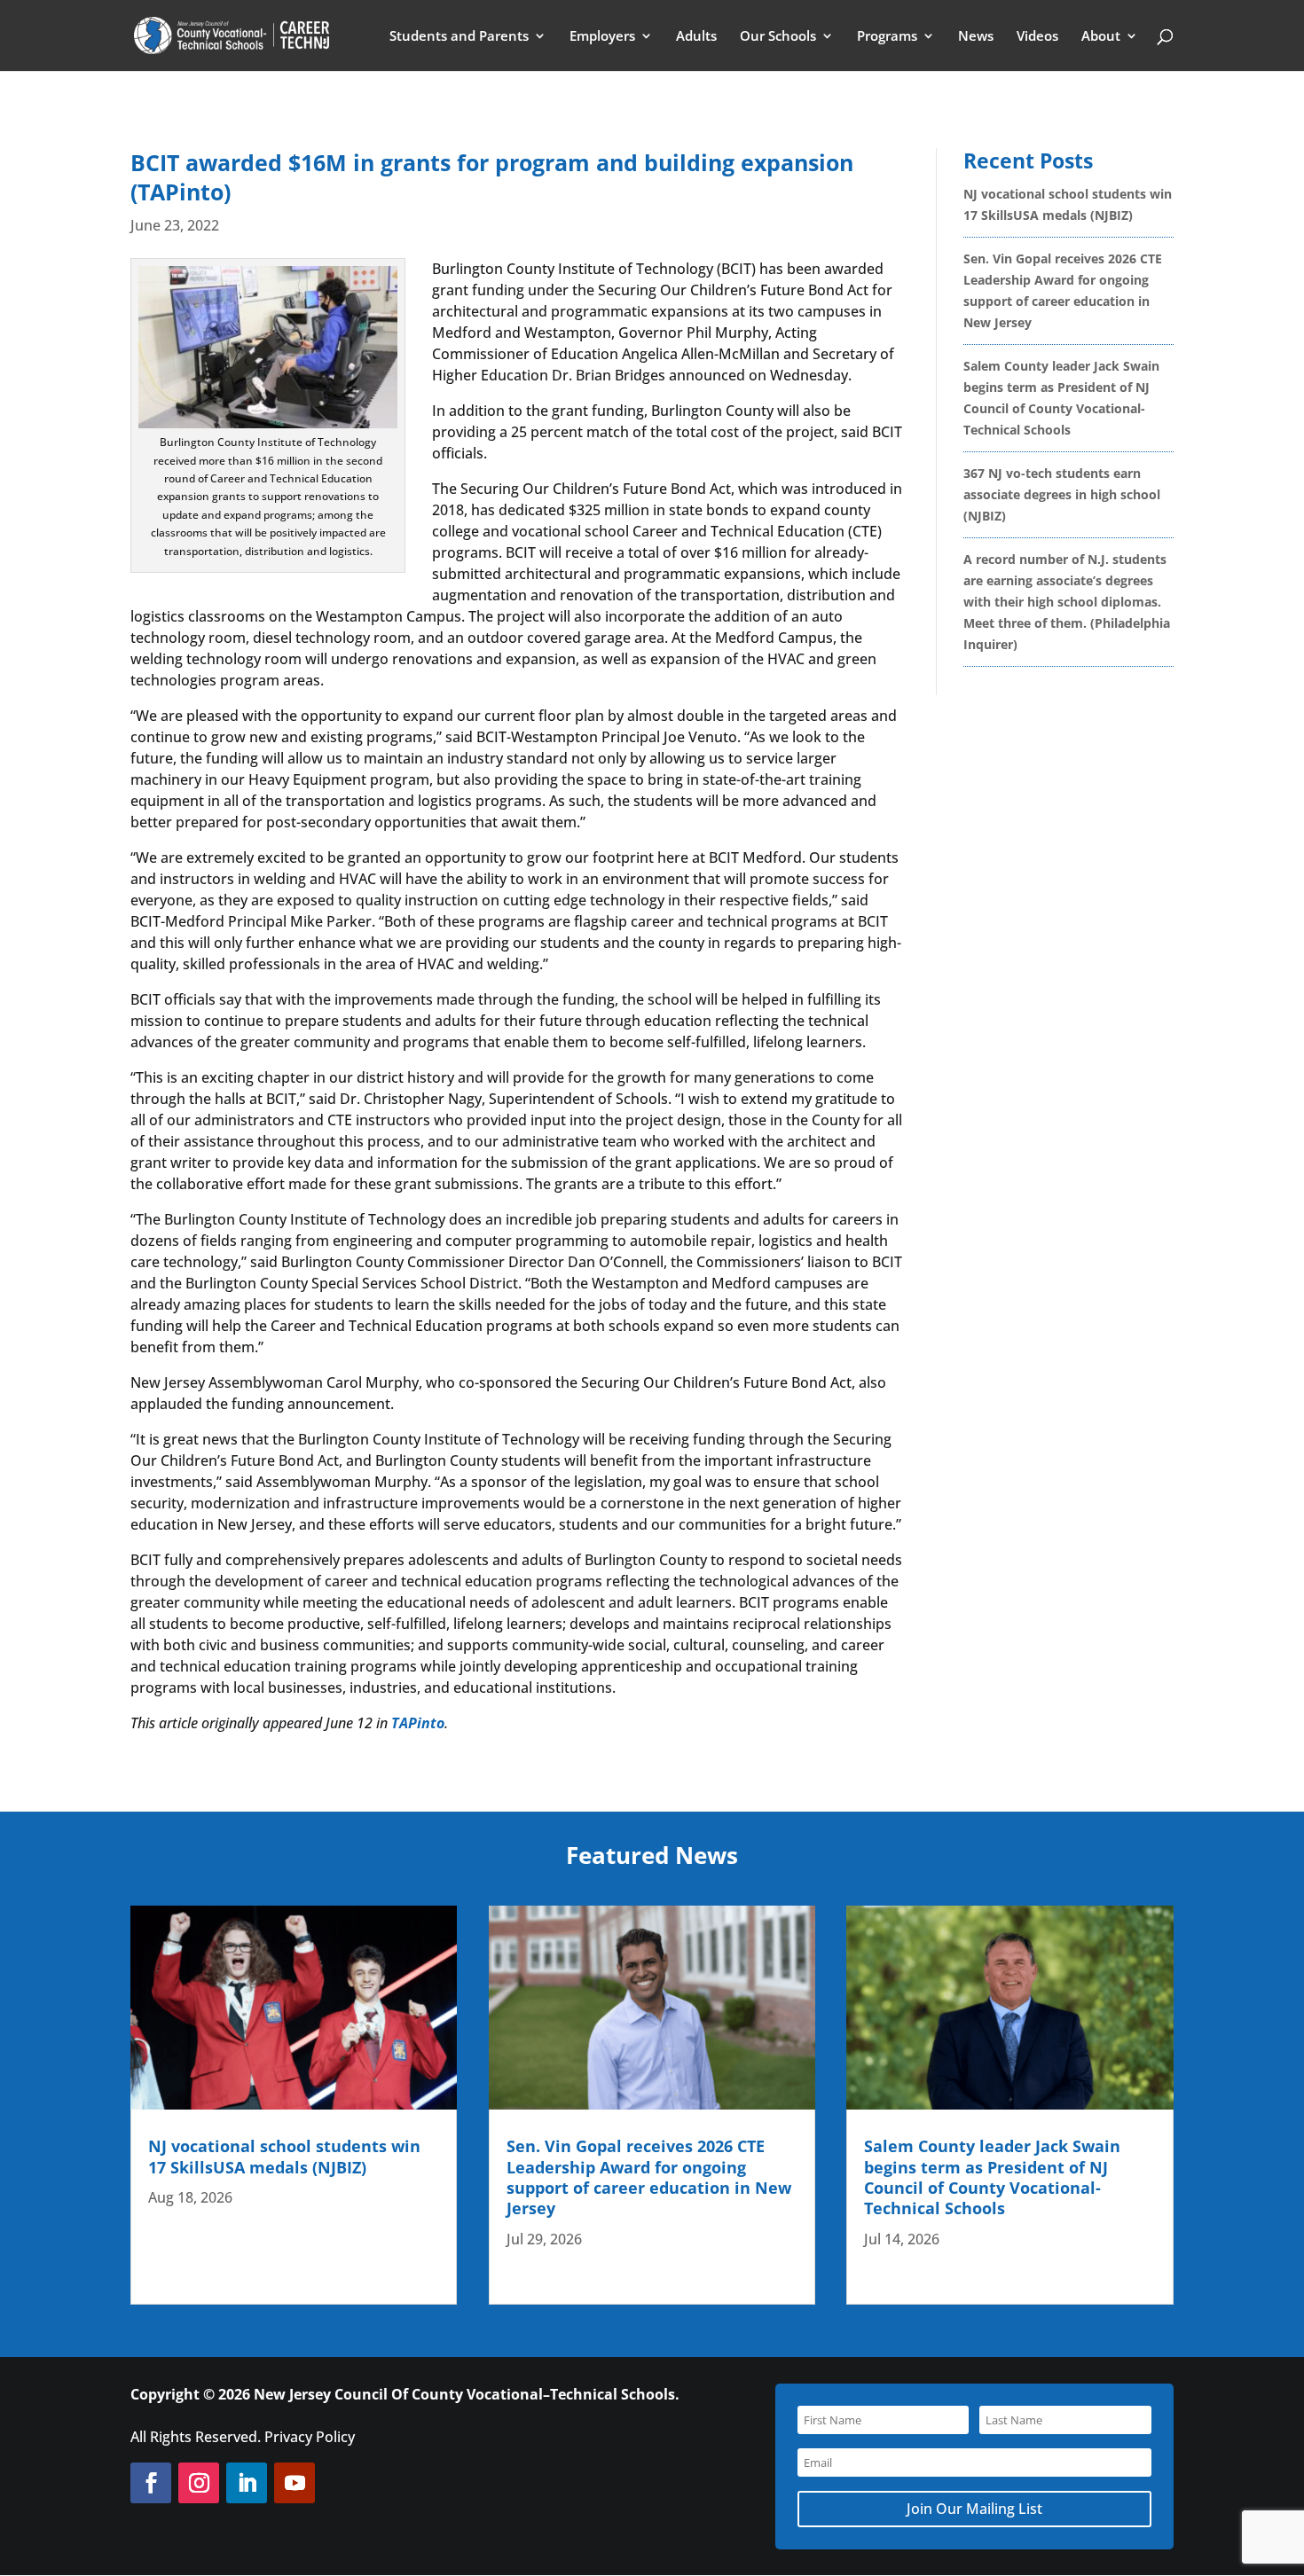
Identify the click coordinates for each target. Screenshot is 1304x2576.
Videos (1037, 37)
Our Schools (778, 37)
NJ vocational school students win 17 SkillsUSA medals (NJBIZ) (284, 2156)
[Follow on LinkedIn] (247, 2483)
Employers (602, 37)
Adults (696, 37)
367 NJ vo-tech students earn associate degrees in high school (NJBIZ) (1062, 494)
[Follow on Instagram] (199, 2483)
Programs (887, 37)
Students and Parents (459, 37)
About (1101, 37)
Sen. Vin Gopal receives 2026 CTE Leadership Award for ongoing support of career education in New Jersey (649, 2177)
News (976, 37)
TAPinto (418, 1723)
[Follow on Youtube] (295, 2483)
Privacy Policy (310, 2437)
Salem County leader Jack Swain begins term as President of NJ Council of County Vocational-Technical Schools (992, 2177)
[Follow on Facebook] (151, 2483)
